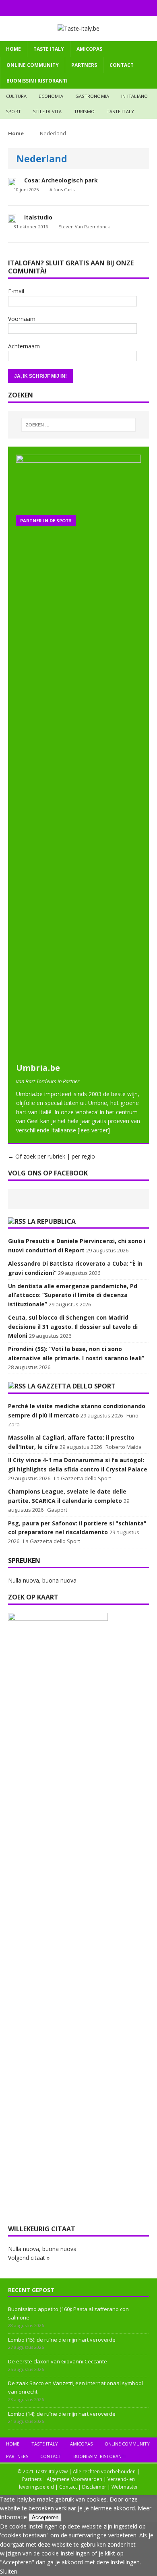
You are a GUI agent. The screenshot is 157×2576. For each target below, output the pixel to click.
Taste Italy (49, 49)
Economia (51, 96)
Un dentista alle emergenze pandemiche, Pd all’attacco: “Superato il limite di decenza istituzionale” (73, 1295)
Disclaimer (94, 2487)
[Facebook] (63, 8)
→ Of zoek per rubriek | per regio (52, 1156)
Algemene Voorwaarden (74, 2479)
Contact (122, 65)
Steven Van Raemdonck (84, 227)
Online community (33, 65)
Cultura (16, 96)
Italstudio (38, 217)
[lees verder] (94, 1130)
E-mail (16, 291)
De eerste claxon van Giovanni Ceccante (58, 2361)
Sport (13, 111)
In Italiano (134, 96)
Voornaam (22, 319)
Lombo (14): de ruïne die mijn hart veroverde (62, 2414)
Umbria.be (38, 1068)
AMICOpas (89, 49)
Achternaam (24, 346)
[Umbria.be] (78, 1054)
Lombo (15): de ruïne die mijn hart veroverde (62, 2340)
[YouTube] (94, 8)
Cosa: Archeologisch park (61, 180)
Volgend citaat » (29, 2258)
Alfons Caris (62, 189)
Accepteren (45, 2517)
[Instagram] (79, 8)
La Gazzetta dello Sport (71, 1386)
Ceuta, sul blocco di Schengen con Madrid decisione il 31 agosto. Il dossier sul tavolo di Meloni (73, 1326)
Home (13, 49)
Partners (84, 65)
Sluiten (9, 2571)
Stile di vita (48, 111)
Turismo (84, 111)
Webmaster (125, 2487)
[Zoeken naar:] (79, 425)
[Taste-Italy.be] (78, 29)
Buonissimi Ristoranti (37, 81)
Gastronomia (92, 96)
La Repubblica (52, 1221)
